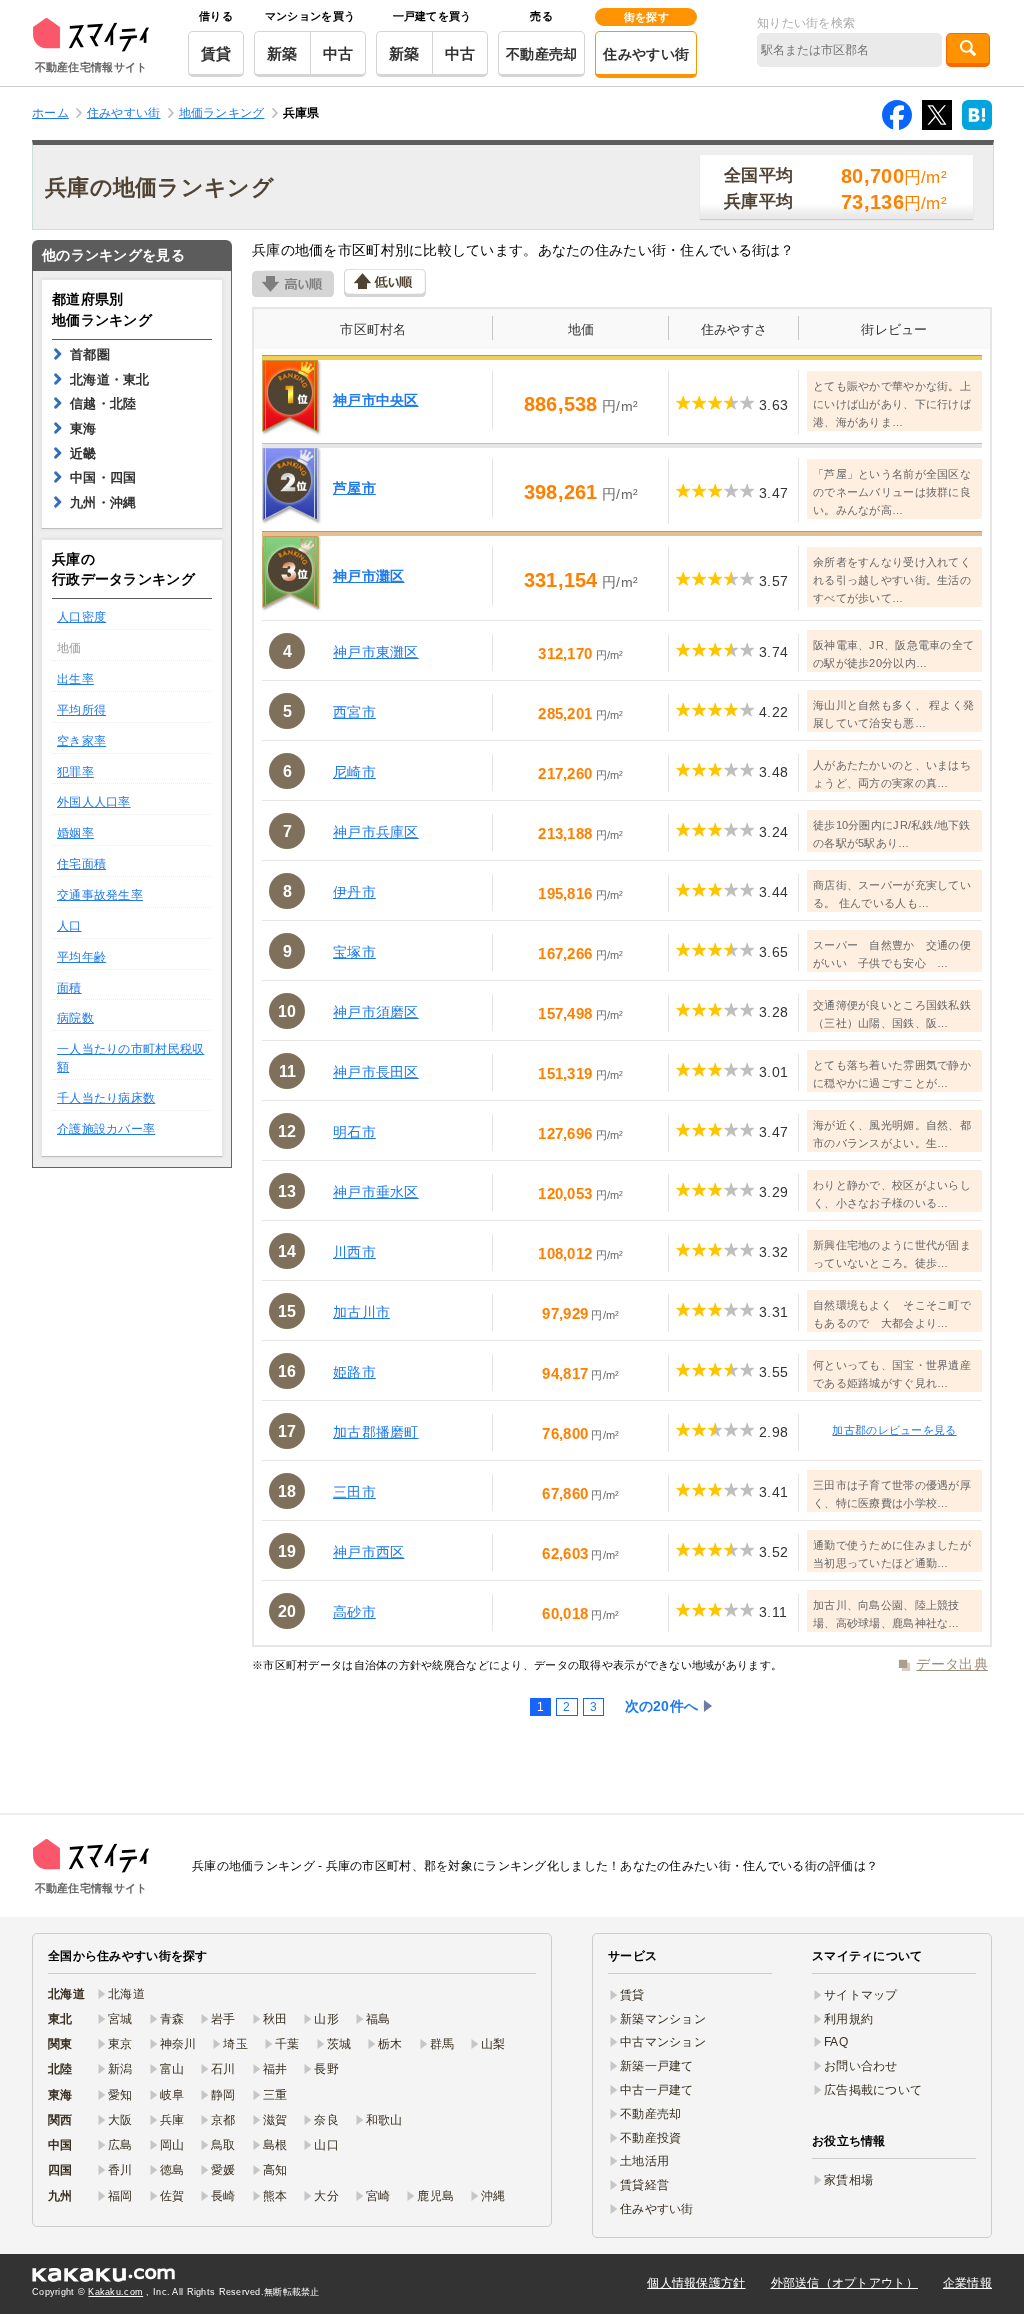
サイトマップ (861, 1995)
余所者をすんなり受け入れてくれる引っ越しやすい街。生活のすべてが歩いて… (892, 580)
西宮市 (354, 712)
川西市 (354, 1252)
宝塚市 (354, 952)
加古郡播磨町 (376, 1432)
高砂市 (354, 1612)
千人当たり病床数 (106, 1098)
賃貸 (216, 53)
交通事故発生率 (100, 895)
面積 (69, 988)
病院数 (75, 1018)
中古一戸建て (657, 2090)
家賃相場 (848, 2180)
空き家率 (81, 741)
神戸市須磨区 (376, 1012)
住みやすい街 (646, 54)
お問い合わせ (861, 2066)
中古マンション (663, 2042)
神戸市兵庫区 (376, 832)
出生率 (75, 679)
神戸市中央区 (376, 400)
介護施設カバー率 (106, 1129)
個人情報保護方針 (696, 2283)
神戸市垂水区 (376, 1192)
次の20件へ (662, 1706)
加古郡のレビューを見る (894, 1430)
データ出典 (951, 1664)
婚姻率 (75, 833)
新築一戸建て (657, 2066)
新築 (282, 53)
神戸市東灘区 (376, 652)
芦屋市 (354, 488)
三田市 (354, 1492)
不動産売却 (541, 54)
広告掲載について (873, 2090)
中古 (338, 53)
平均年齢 (81, 957)
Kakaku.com (115, 2292)
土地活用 (644, 2161)
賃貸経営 (644, 2185)
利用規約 (848, 2019)
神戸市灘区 (368, 576)
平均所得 (81, 710)
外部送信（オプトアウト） (844, 2283)
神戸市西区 (368, 1552)
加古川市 (361, 1312)
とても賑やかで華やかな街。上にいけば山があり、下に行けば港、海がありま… (892, 404)
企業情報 (967, 2283)
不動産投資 (650, 2138)
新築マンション (663, 2019)
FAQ (836, 2042)
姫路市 (354, 1372)
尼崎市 (354, 772)
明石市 (354, 1132)
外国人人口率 (94, 802)
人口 (69, 926)
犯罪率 (75, 772)
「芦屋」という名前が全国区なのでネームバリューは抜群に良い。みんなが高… (892, 492)
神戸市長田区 (376, 1072)
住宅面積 (81, 864)
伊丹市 (354, 892)
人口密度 (81, 617)
